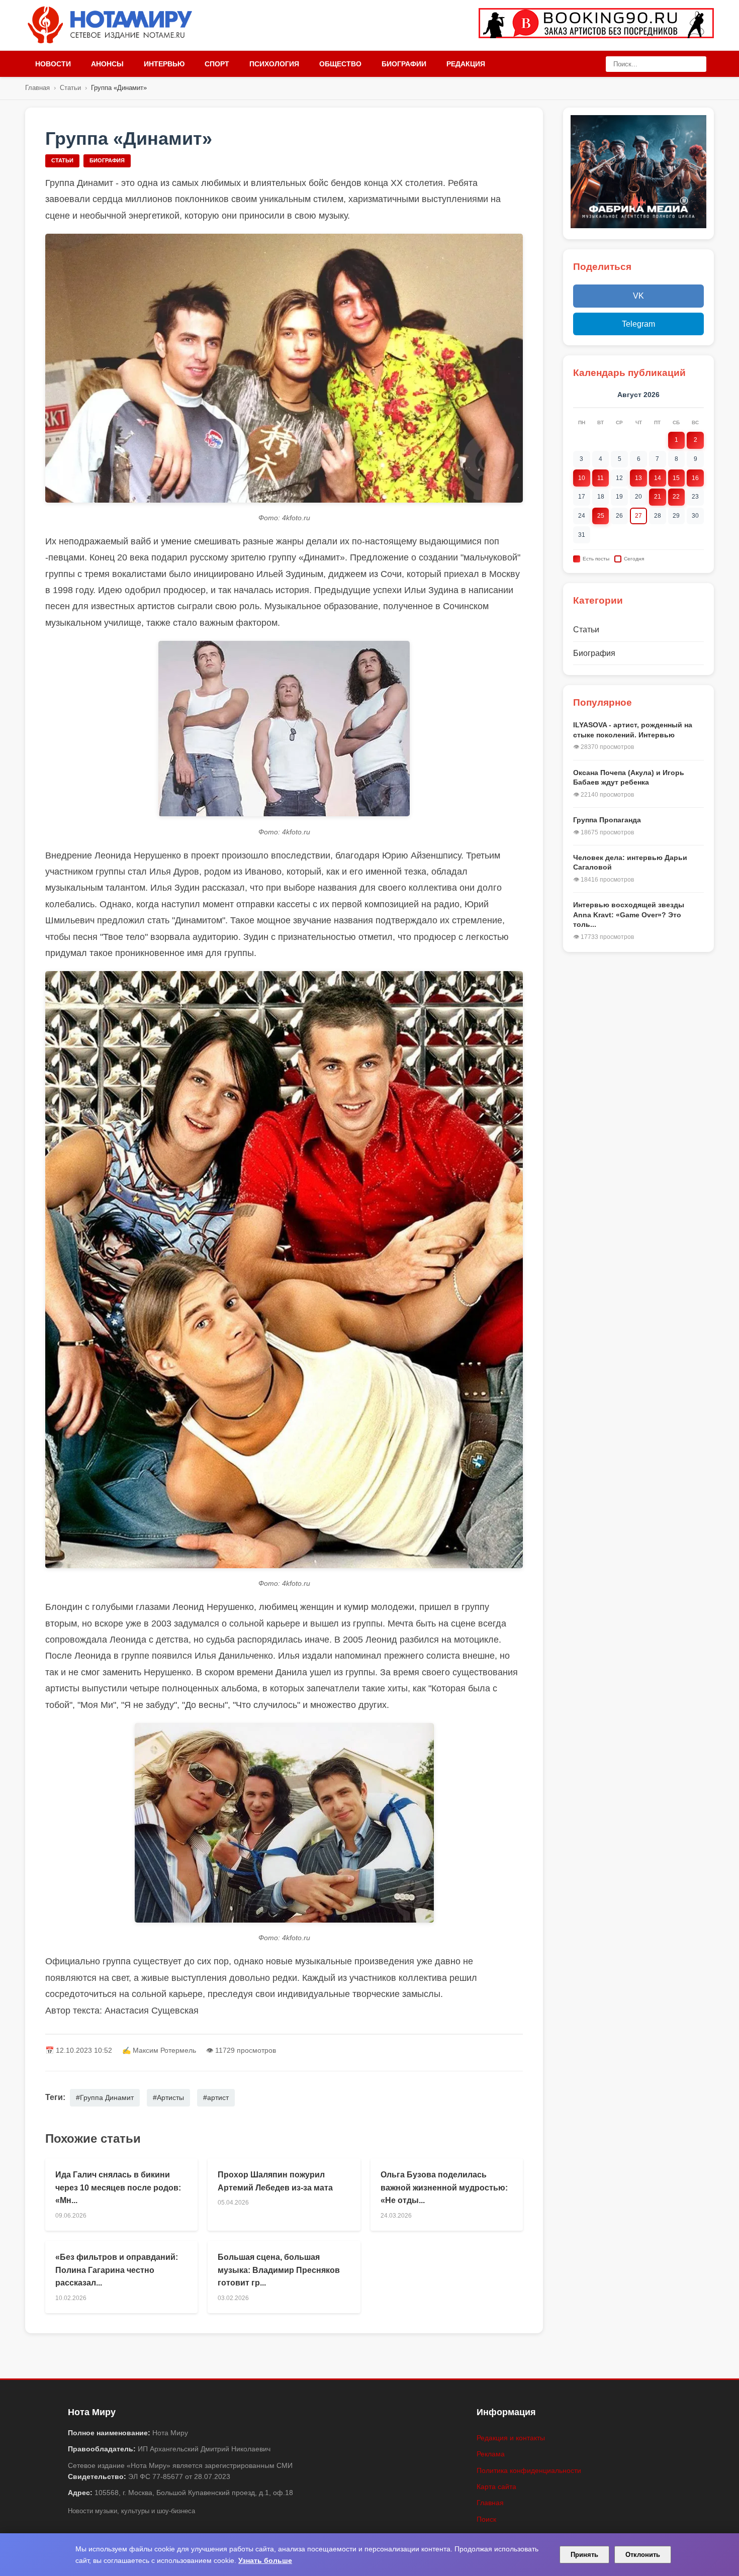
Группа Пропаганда (607, 820)
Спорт (217, 64)
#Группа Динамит (105, 2097)
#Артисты (168, 2097)
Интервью (164, 64)
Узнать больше (265, 2560)
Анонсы (107, 64)
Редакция (466, 64)
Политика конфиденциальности (529, 2470)
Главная (37, 88)
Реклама (491, 2454)
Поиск (486, 2519)
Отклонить (643, 2555)
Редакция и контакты (511, 2438)
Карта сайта (496, 2487)
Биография (107, 160)
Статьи (70, 88)
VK (638, 296)
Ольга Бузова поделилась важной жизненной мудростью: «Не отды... (444, 2187)
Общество (340, 64)
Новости (53, 64)
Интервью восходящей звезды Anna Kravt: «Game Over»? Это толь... (629, 915)
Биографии (404, 64)
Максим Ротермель (164, 2050)
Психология (274, 64)
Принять (584, 2555)
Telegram (638, 324)
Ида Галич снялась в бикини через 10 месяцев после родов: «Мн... (118, 2187)
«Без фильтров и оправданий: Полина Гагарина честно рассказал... (117, 2270)
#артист (216, 2097)
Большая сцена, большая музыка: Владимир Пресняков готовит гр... (279, 2270)
